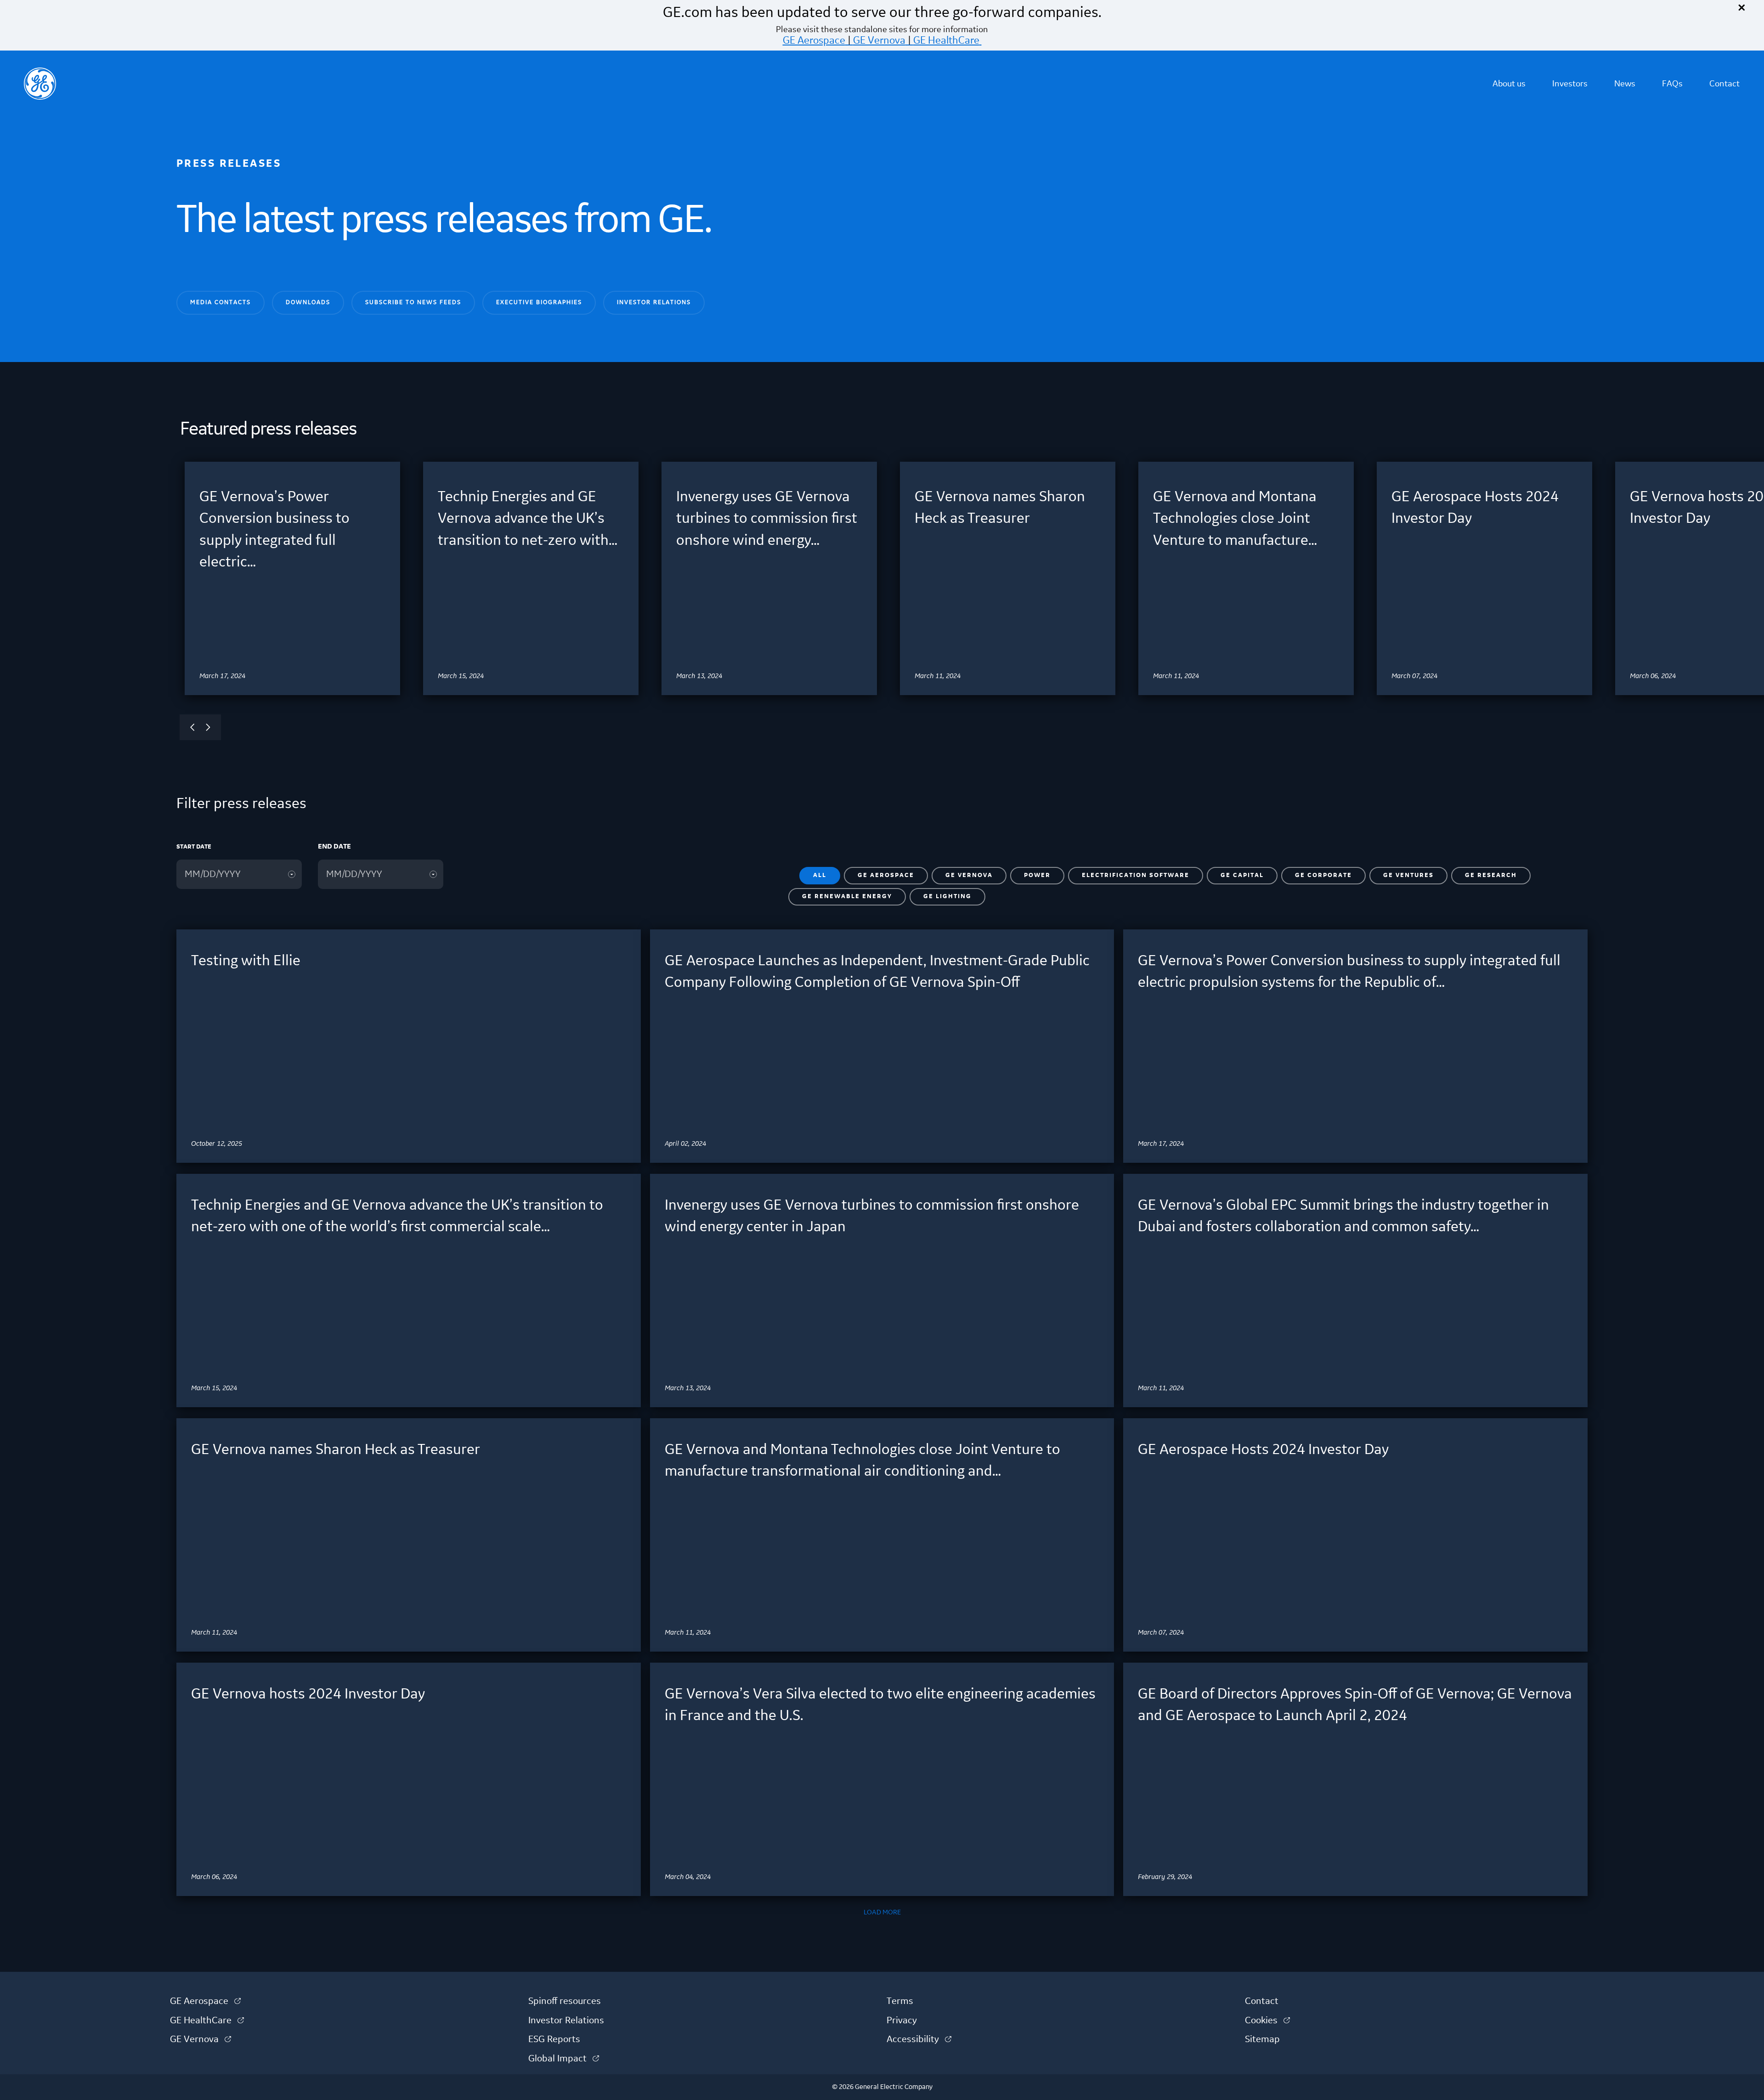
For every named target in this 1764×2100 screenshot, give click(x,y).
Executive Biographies (539, 302)
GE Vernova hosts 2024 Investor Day (308, 1694)
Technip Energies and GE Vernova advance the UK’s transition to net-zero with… (528, 519)
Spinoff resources (565, 2001)
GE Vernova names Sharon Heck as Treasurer (336, 1450)
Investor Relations (566, 2021)
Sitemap (1262, 2039)
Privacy (902, 2021)
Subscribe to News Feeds (413, 302)
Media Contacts (220, 302)
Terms (900, 2001)
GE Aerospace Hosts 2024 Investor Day (1263, 1450)
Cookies (1267, 2021)
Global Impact (564, 2059)
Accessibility (919, 2039)
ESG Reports (554, 2039)
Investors (1570, 84)
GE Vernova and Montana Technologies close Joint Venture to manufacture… (1235, 519)
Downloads (308, 302)
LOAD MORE (882, 1913)
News (1625, 84)
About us (1509, 84)
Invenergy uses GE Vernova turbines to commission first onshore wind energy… (767, 519)
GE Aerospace (814, 40)
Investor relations (654, 302)
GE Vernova (879, 40)
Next (208, 727)
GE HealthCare (946, 40)
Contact (1724, 84)
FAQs (1672, 84)
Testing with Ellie (246, 961)
